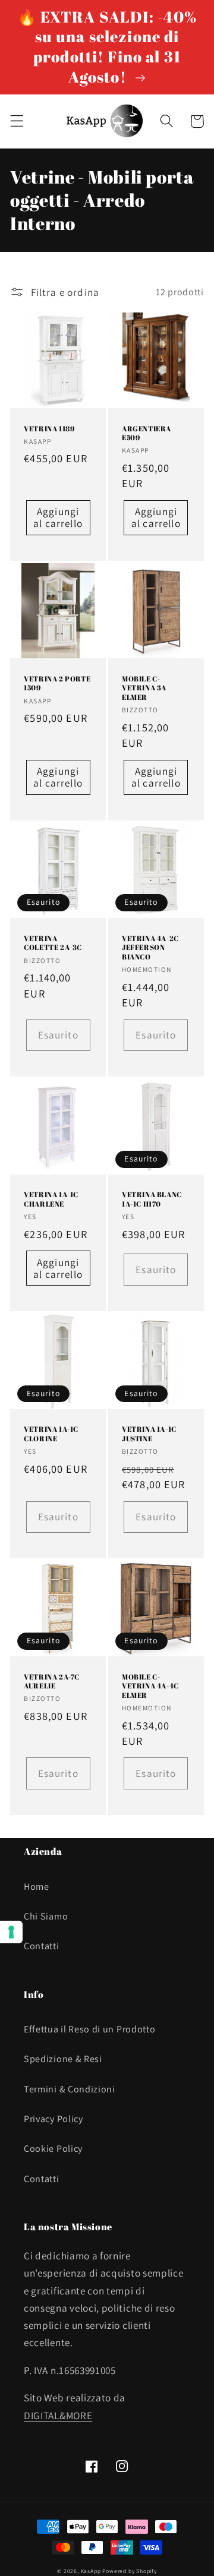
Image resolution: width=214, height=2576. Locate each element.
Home (37, 1887)
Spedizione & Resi (63, 2059)
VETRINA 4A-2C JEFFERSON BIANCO (150, 948)
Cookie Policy (53, 2149)
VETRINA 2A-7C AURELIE (52, 1682)
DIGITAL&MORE (58, 2415)
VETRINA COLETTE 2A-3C (53, 943)
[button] (17, 121)
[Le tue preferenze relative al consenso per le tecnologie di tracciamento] (11, 1932)
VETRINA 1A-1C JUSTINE (149, 1434)
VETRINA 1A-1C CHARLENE (51, 1199)
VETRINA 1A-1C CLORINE (51, 1434)
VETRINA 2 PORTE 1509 (57, 684)
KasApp (91, 2571)
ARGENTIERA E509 (147, 433)
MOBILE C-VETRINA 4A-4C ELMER (150, 1686)
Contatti (42, 1946)
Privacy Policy (53, 2119)
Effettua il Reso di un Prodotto (89, 2029)
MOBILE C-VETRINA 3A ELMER (144, 688)
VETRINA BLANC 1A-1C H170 (152, 1199)
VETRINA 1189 (49, 429)
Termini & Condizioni (70, 2089)
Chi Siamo (46, 1916)
